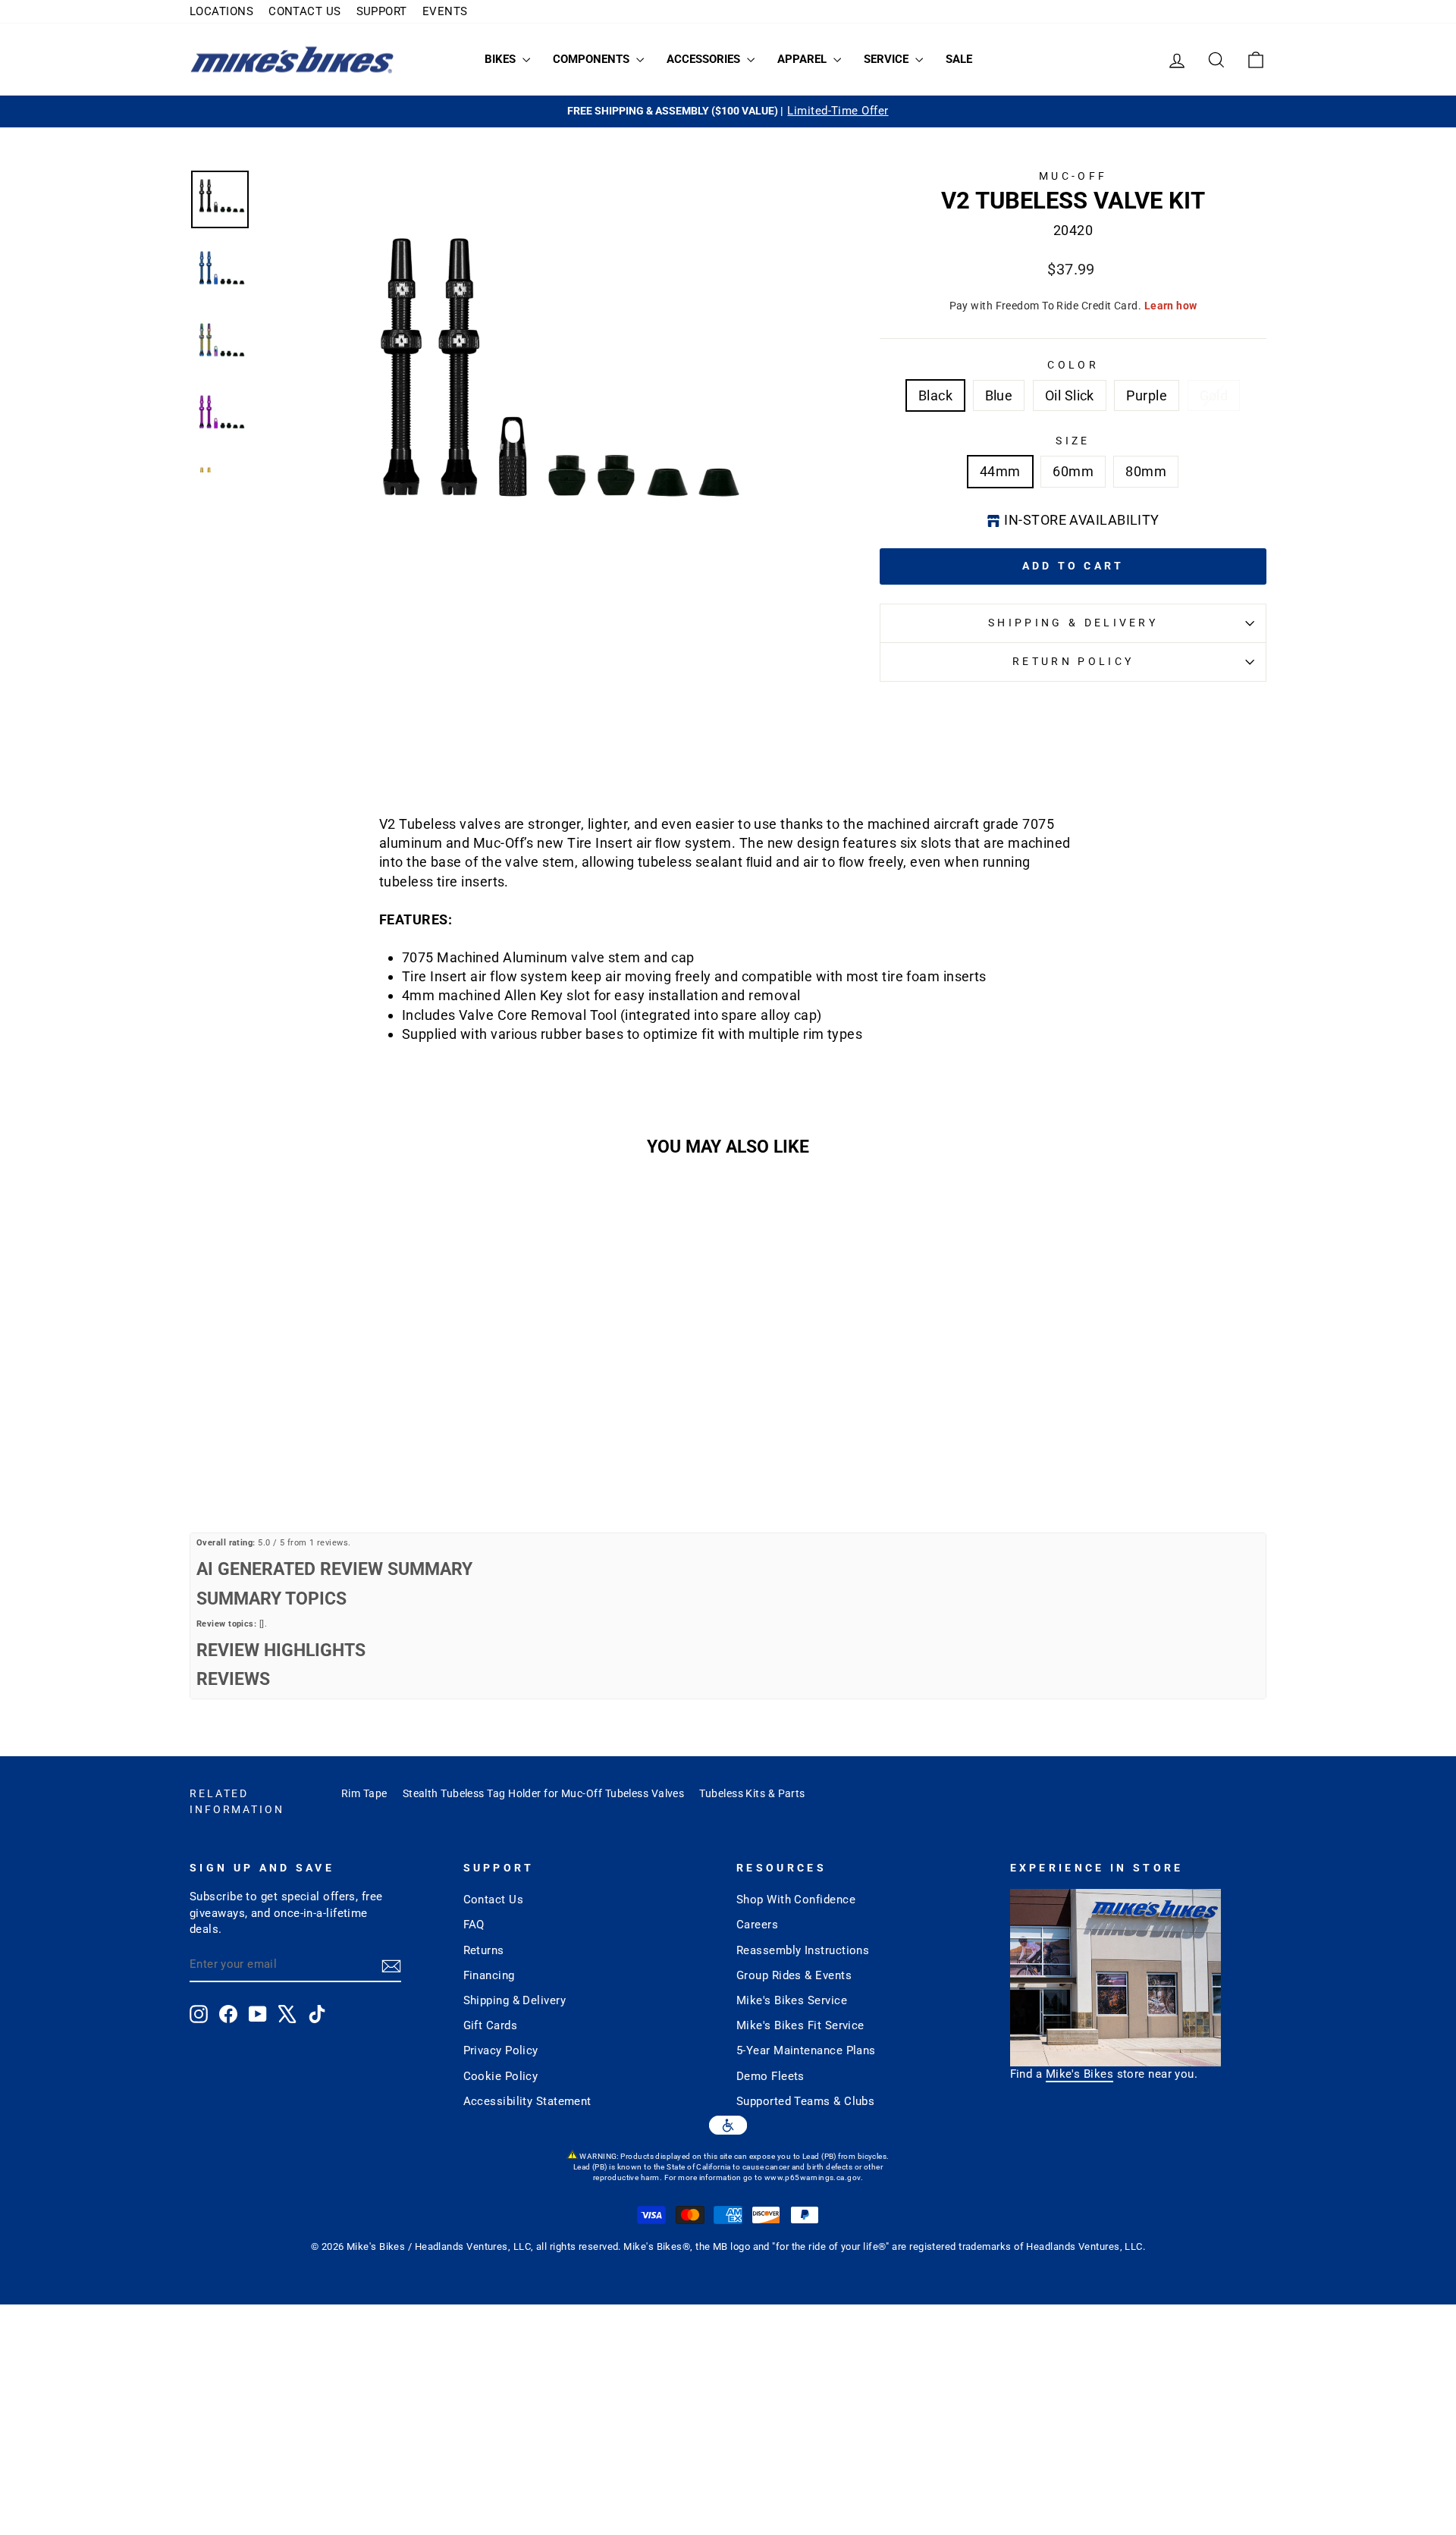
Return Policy (1073, 662)
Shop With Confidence (796, 1900)
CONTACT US (305, 11)
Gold (1214, 395)
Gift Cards (491, 2025)
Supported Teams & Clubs (805, 2101)
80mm (1146, 471)
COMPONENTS (593, 59)
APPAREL (803, 59)
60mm (1073, 471)
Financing (489, 1975)
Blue (999, 395)
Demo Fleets (770, 2076)
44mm (1000, 471)
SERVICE (888, 59)
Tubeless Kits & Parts (752, 1793)
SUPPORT (382, 11)
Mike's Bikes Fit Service (800, 2025)
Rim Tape (364, 1793)
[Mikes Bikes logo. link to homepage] (292, 60)
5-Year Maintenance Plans (806, 2050)
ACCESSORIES (705, 59)
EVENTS (445, 11)
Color (1073, 365)
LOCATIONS (221, 11)
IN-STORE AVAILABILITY (1081, 520)
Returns (484, 1950)
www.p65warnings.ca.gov (813, 2177)
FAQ (474, 1925)
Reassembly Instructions (803, 1950)
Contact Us (494, 1900)
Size (1073, 441)
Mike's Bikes (1079, 2074)
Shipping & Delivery (1073, 623)
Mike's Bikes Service (792, 2000)
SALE (959, 59)
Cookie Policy (501, 2076)
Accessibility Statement (527, 2101)
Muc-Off (1073, 176)
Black (935, 395)
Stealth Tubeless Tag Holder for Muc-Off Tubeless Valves (544, 1793)
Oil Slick (1070, 395)
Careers (757, 1925)
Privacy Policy (501, 2050)
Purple (1147, 395)
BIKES (502, 59)
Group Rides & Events (794, 1975)
